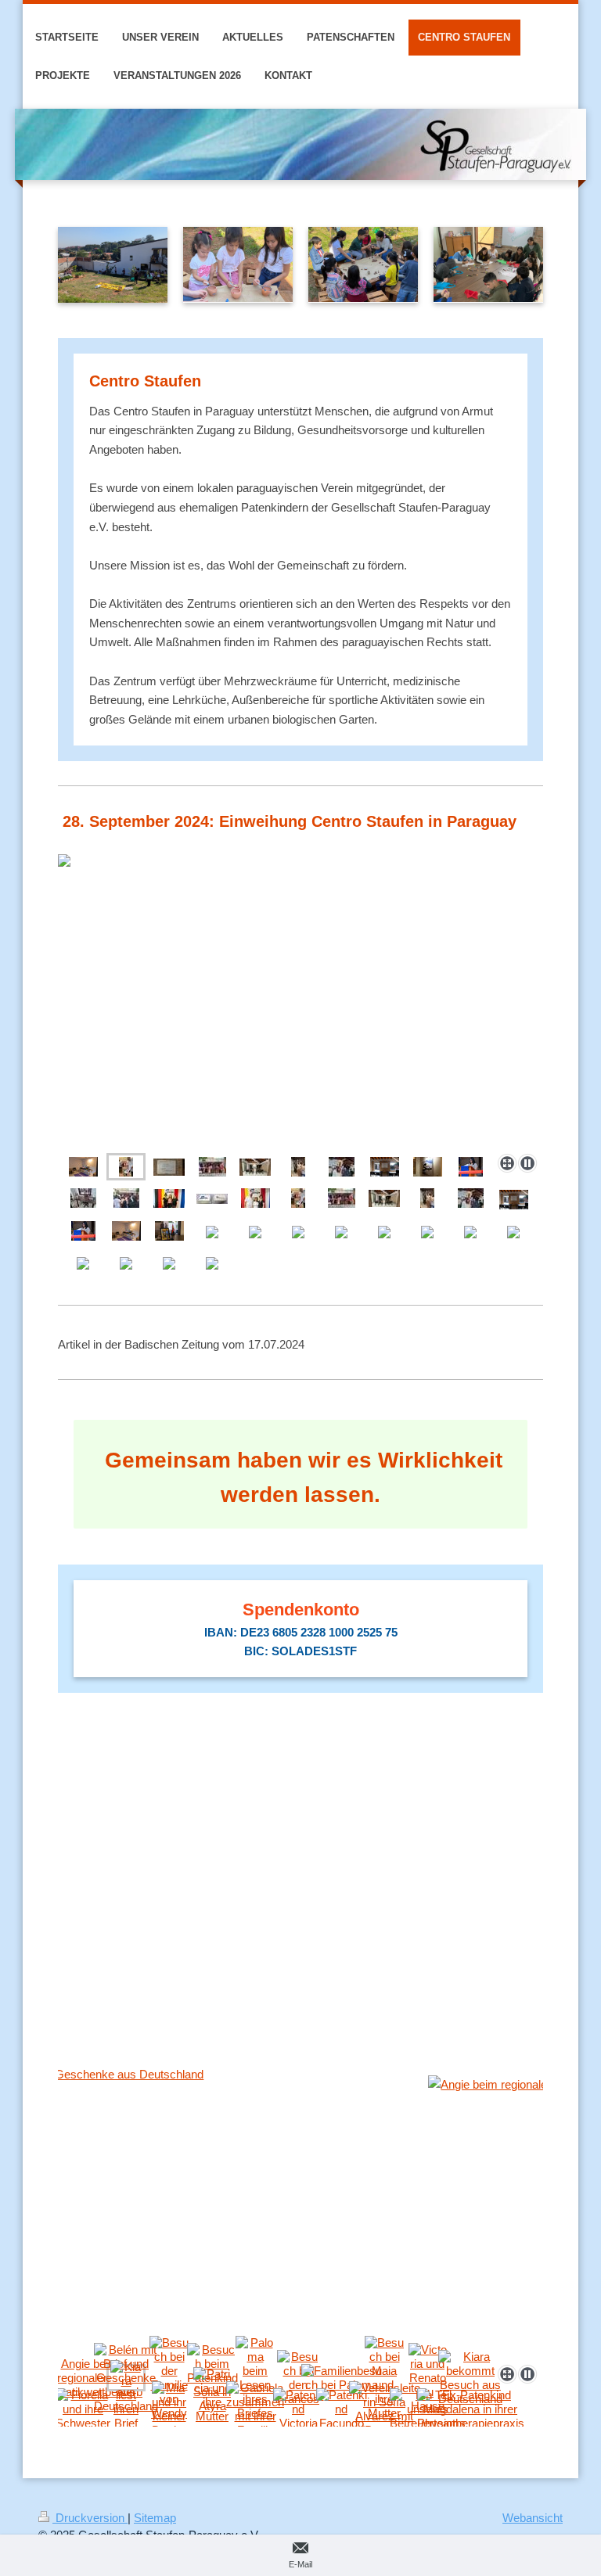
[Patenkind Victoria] (299, 2409)
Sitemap (155, 2518)
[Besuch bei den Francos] (298, 2378)
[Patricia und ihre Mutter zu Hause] (212, 2409)
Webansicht (533, 2518)
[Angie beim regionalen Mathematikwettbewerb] (83, 2378)
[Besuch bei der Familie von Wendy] (169, 2378)
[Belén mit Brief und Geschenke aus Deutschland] (300, 2212)
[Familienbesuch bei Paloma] (342, 2378)
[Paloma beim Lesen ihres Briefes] (255, 2378)
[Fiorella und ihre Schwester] (83, 2409)
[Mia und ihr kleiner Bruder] (169, 2409)
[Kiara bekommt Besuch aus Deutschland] (470, 2378)
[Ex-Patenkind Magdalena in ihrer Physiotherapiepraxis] (471, 2409)
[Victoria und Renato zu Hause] (428, 2378)
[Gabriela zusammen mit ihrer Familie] (255, 2409)
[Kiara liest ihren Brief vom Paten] (126, 2409)
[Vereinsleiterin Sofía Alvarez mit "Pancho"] (385, 2409)
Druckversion (90, 2518)
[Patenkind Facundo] (342, 2409)
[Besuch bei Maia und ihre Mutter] (384, 2378)
